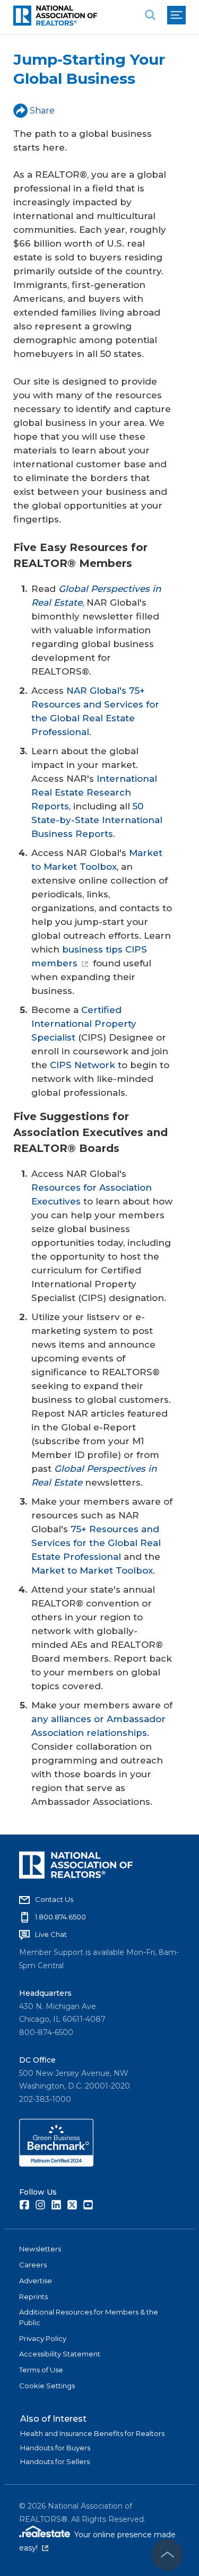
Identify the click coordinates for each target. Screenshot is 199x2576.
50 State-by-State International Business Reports (97, 820)
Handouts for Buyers (55, 2448)
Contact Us (54, 1899)
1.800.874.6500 (60, 1917)
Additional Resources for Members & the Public (89, 2317)
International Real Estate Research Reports (94, 792)
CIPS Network (83, 1065)
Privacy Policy (43, 2338)
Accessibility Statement (60, 2354)
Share (42, 111)
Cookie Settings (47, 2386)
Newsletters (40, 2249)
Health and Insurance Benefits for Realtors (92, 2433)
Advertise (36, 2281)
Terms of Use (41, 2370)
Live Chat (51, 1934)
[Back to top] (167, 2555)
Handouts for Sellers (55, 2461)
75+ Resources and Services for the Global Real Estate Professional (96, 1543)
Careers (33, 2265)
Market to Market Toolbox (92, 1570)
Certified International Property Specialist (84, 1024)
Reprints (33, 2296)
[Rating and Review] (56, 2164)
